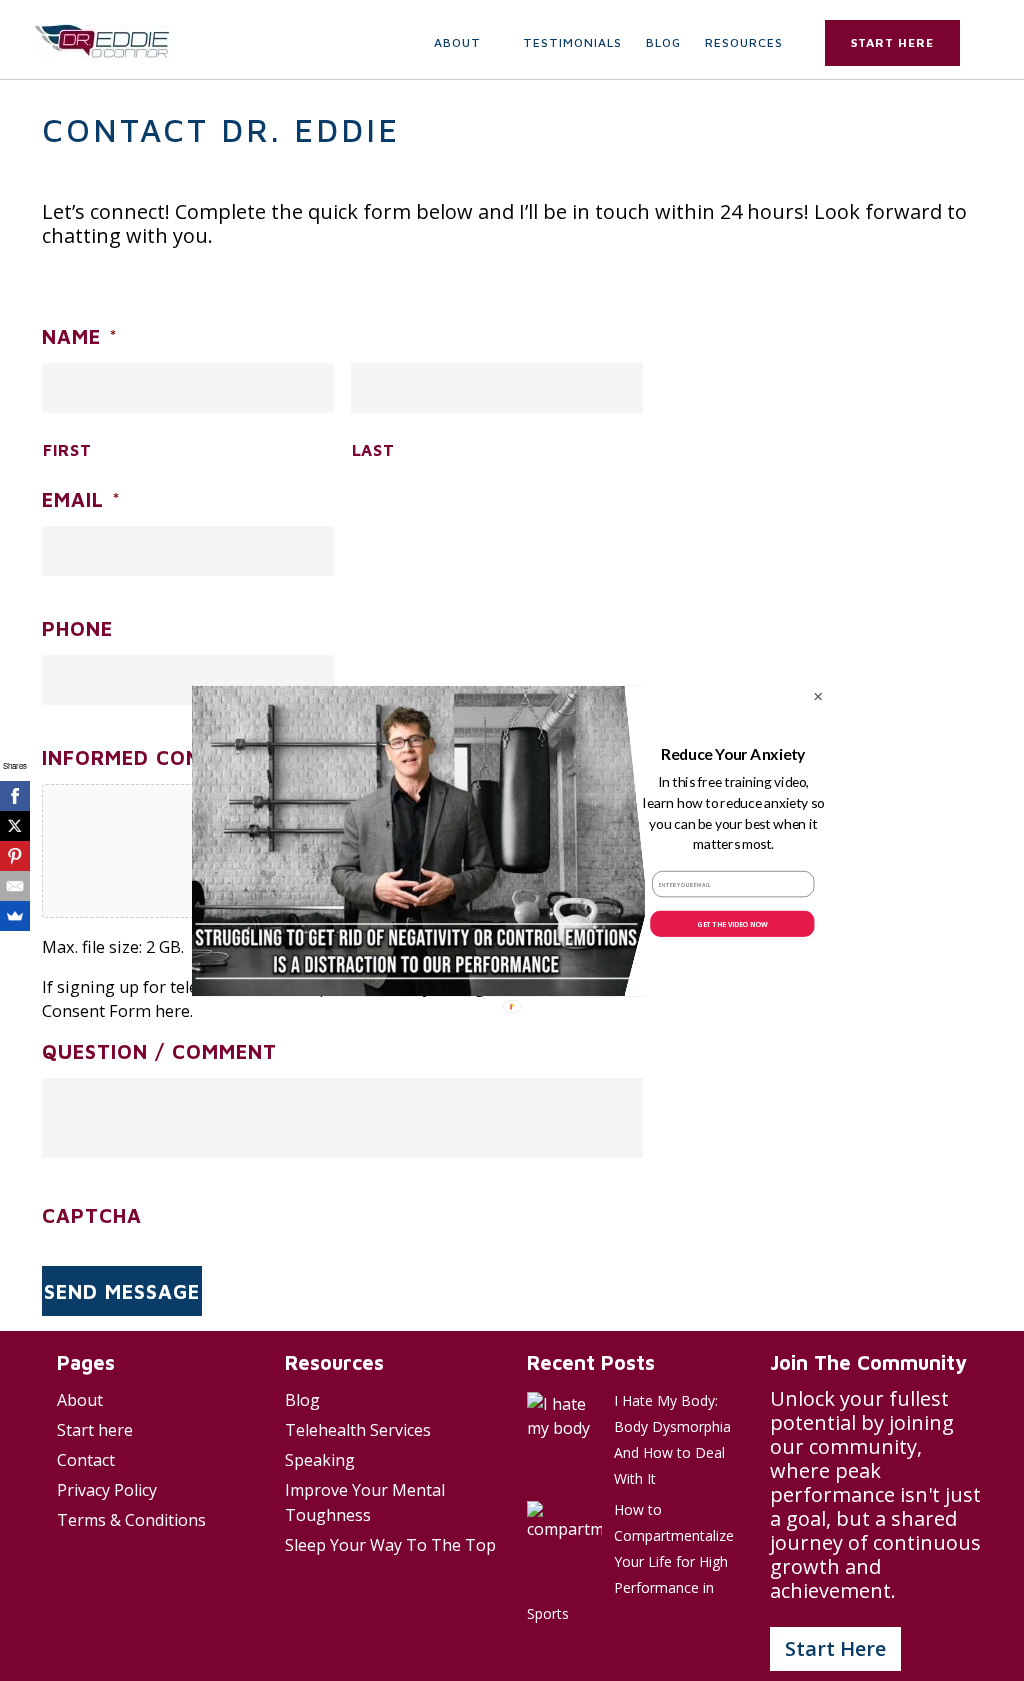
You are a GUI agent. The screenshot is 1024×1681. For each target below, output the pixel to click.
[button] (733, 754)
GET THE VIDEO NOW (732, 923)
